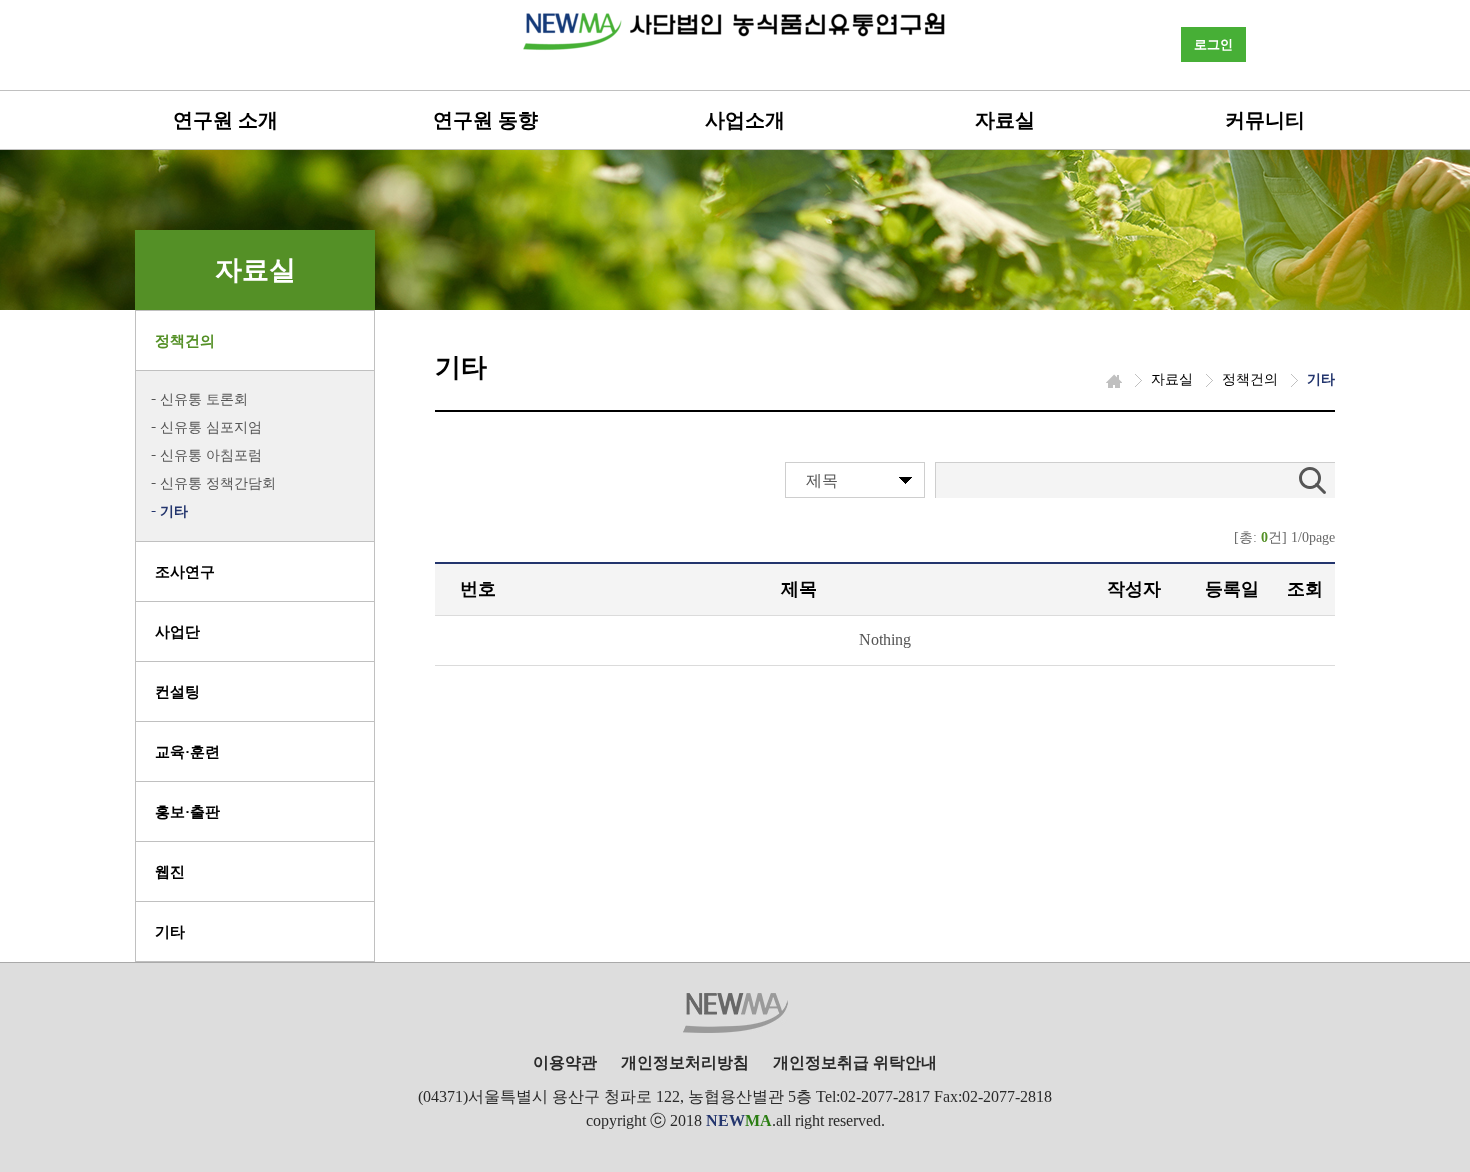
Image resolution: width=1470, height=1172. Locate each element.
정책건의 (185, 341)
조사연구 (185, 572)
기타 (174, 511)
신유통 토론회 (204, 399)
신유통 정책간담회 (218, 483)
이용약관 (565, 1062)
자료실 (1005, 120)
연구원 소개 (225, 120)
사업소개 (745, 120)
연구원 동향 (485, 120)
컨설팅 (177, 692)
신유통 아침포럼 (211, 455)
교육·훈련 (187, 752)
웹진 (170, 872)
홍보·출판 (187, 812)
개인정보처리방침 (685, 1062)
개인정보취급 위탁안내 (855, 1062)
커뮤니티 (1265, 120)
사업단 (177, 632)
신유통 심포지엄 (211, 427)
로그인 (1213, 44)
